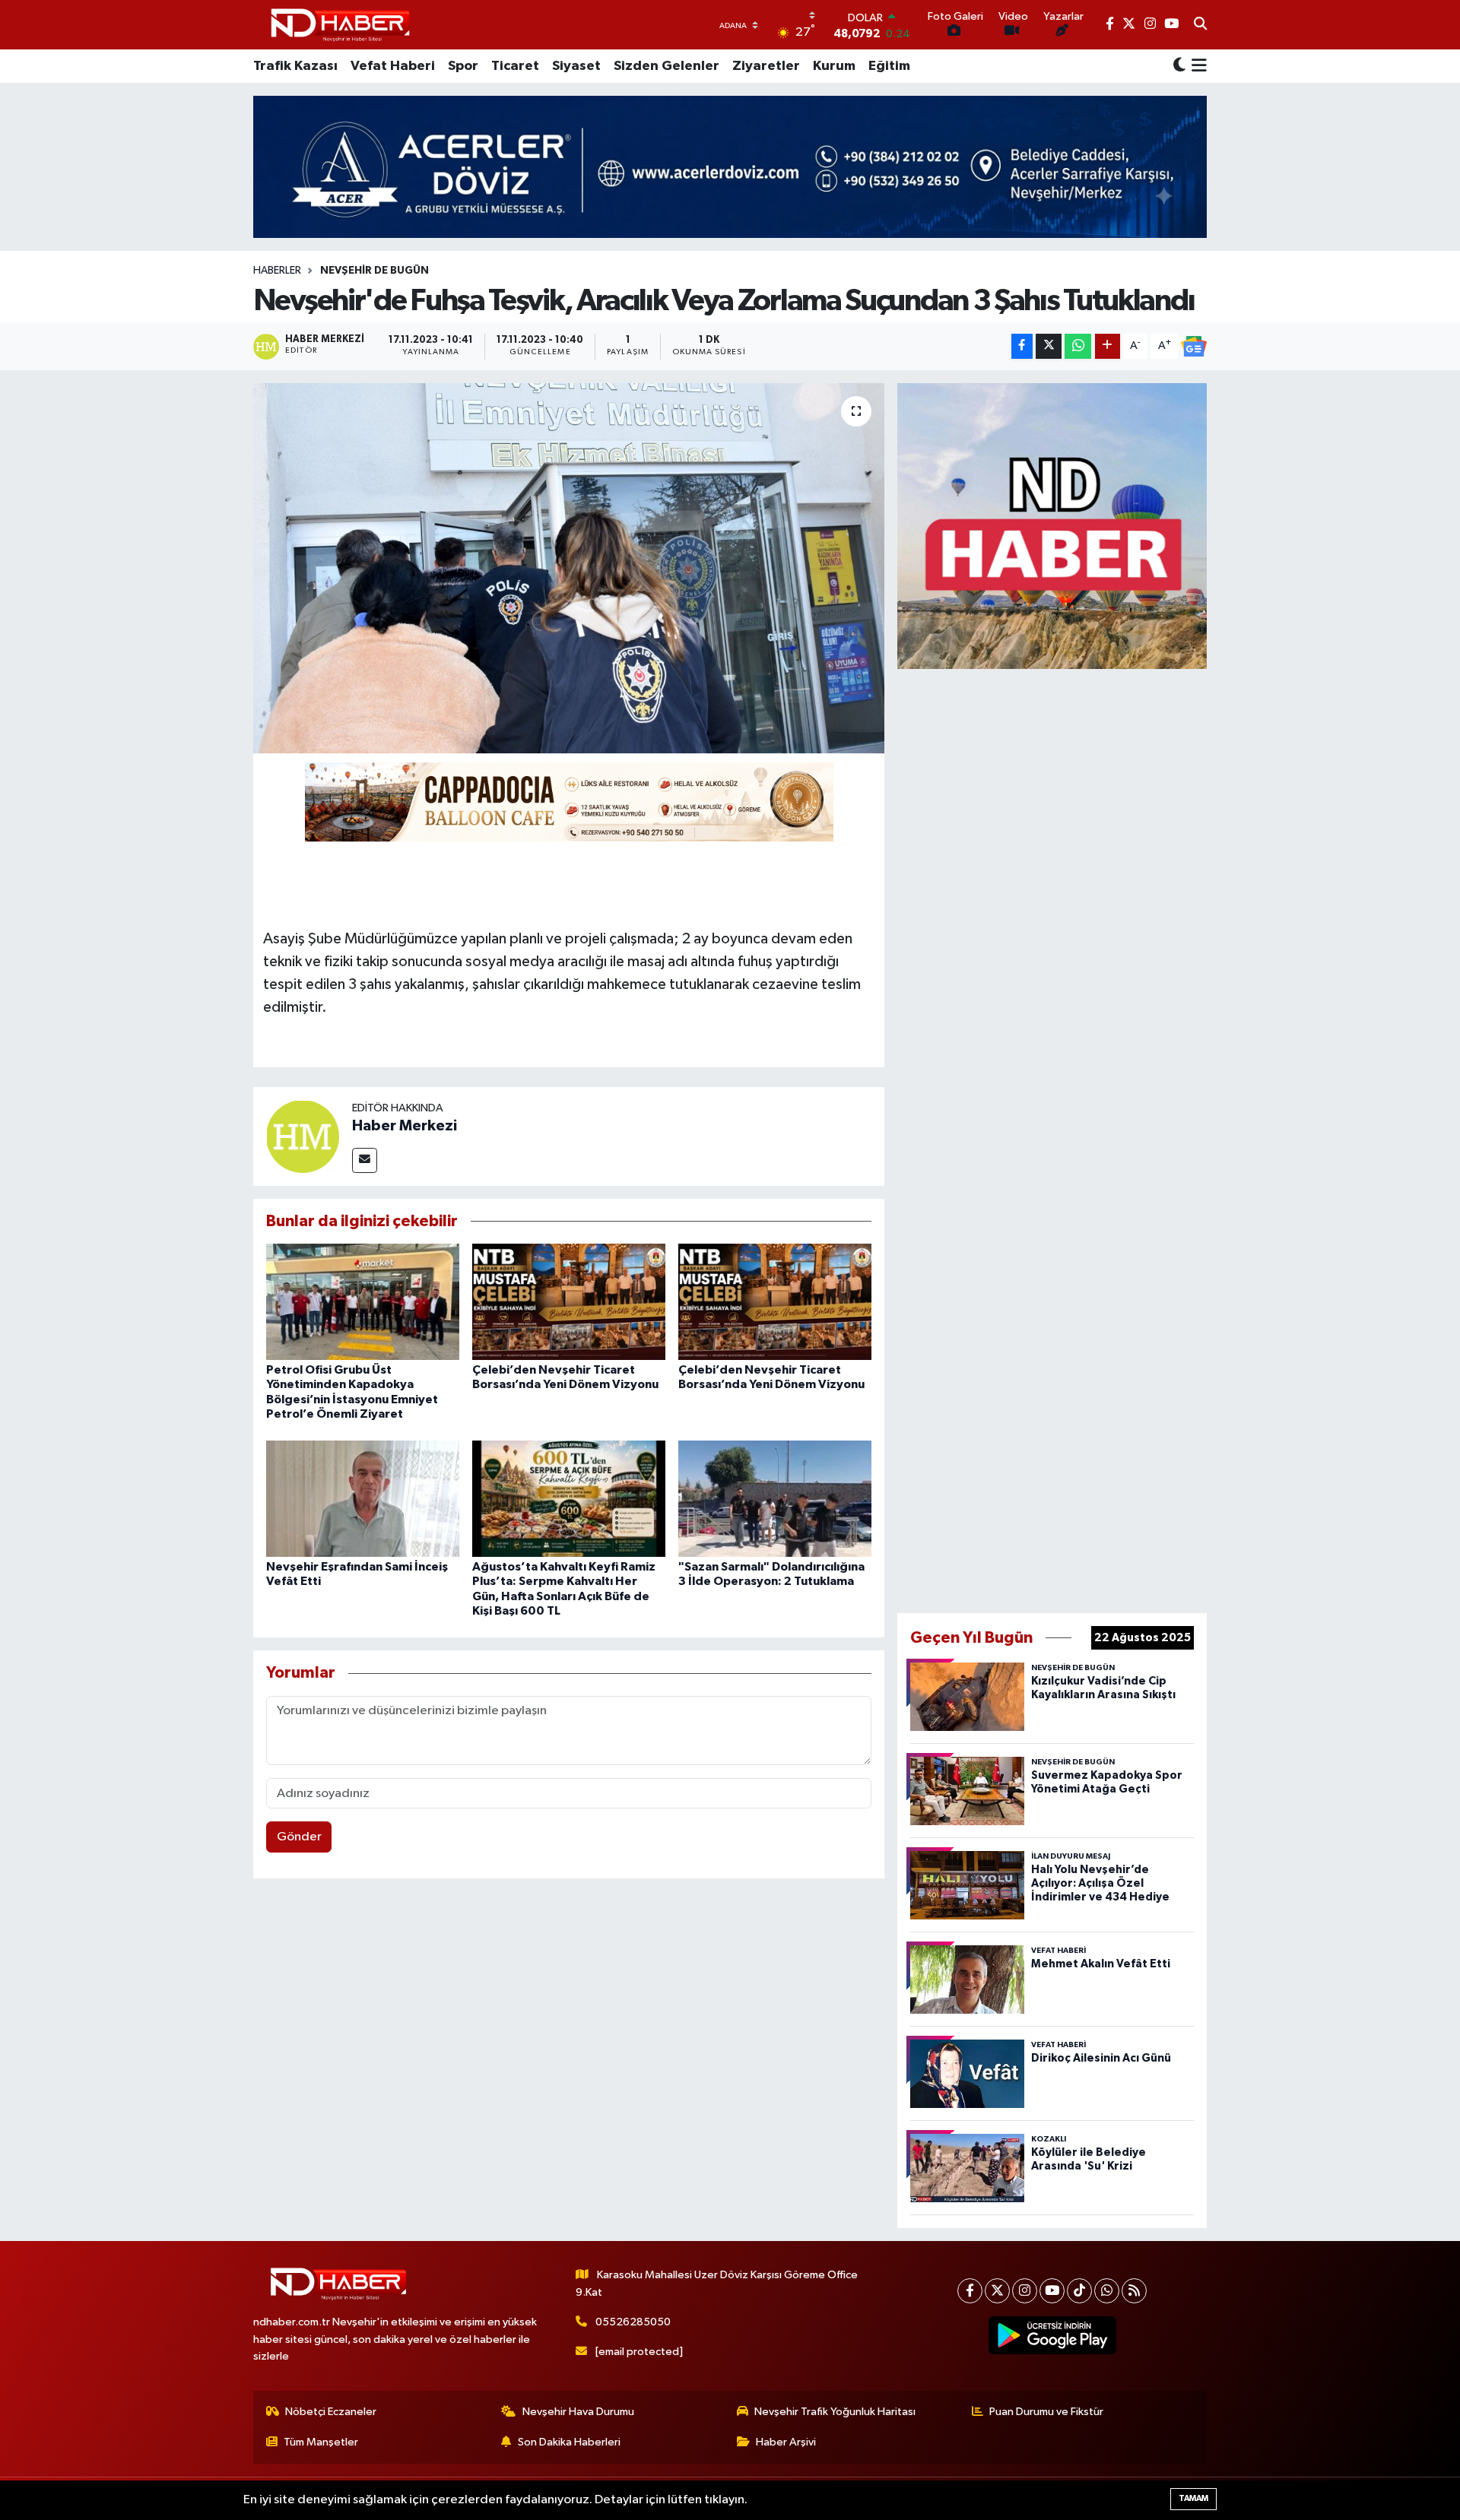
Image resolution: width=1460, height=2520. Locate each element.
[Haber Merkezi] (303, 1136)
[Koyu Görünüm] (1179, 67)
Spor (463, 66)
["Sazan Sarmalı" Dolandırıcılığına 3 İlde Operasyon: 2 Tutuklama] (775, 1499)
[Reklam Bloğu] (1052, 526)
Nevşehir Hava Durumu (578, 2412)
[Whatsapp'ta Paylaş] (1078, 346)
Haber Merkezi (405, 1126)
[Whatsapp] (1107, 2291)
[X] (997, 2291)
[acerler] (730, 167)
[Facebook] (970, 2291)
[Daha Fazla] (1108, 346)
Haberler (277, 271)
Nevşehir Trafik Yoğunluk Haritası (835, 2412)
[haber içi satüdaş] (569, 801)
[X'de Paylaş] (1049, 346)
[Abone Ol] (1194, 347)
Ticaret (515, 66)
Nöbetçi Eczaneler (331, 2412)
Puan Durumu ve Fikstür (1046, 2412)
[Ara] (1200, 25)
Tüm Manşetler (321, 2442)
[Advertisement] (1052, 1138)
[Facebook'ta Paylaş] (1022, 346)
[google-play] (1053, 2335)
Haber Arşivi (786, 2442)
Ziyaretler (766, 66)
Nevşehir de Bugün (375, 271)
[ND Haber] (340, 25)
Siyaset (576, 66)
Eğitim (889, 66)
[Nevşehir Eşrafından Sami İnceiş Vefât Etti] (363, 1499)
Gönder (299, 1837)
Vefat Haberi (393, 66)
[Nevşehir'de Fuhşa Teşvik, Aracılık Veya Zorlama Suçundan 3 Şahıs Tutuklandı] (569, 568)
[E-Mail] (365, 1160)
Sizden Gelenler (667, 66)
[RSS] (1134, 2291)
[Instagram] (1025, 2291)
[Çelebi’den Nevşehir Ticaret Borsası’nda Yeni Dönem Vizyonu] (569, 1302)
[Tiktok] (1079, 2291)
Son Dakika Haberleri (569, 2442)
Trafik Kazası (295, 66)
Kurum (834, 66)
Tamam (1193, 2498)
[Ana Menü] (1197, 66)
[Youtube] (1052, 2291)
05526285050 (633, 2322)
